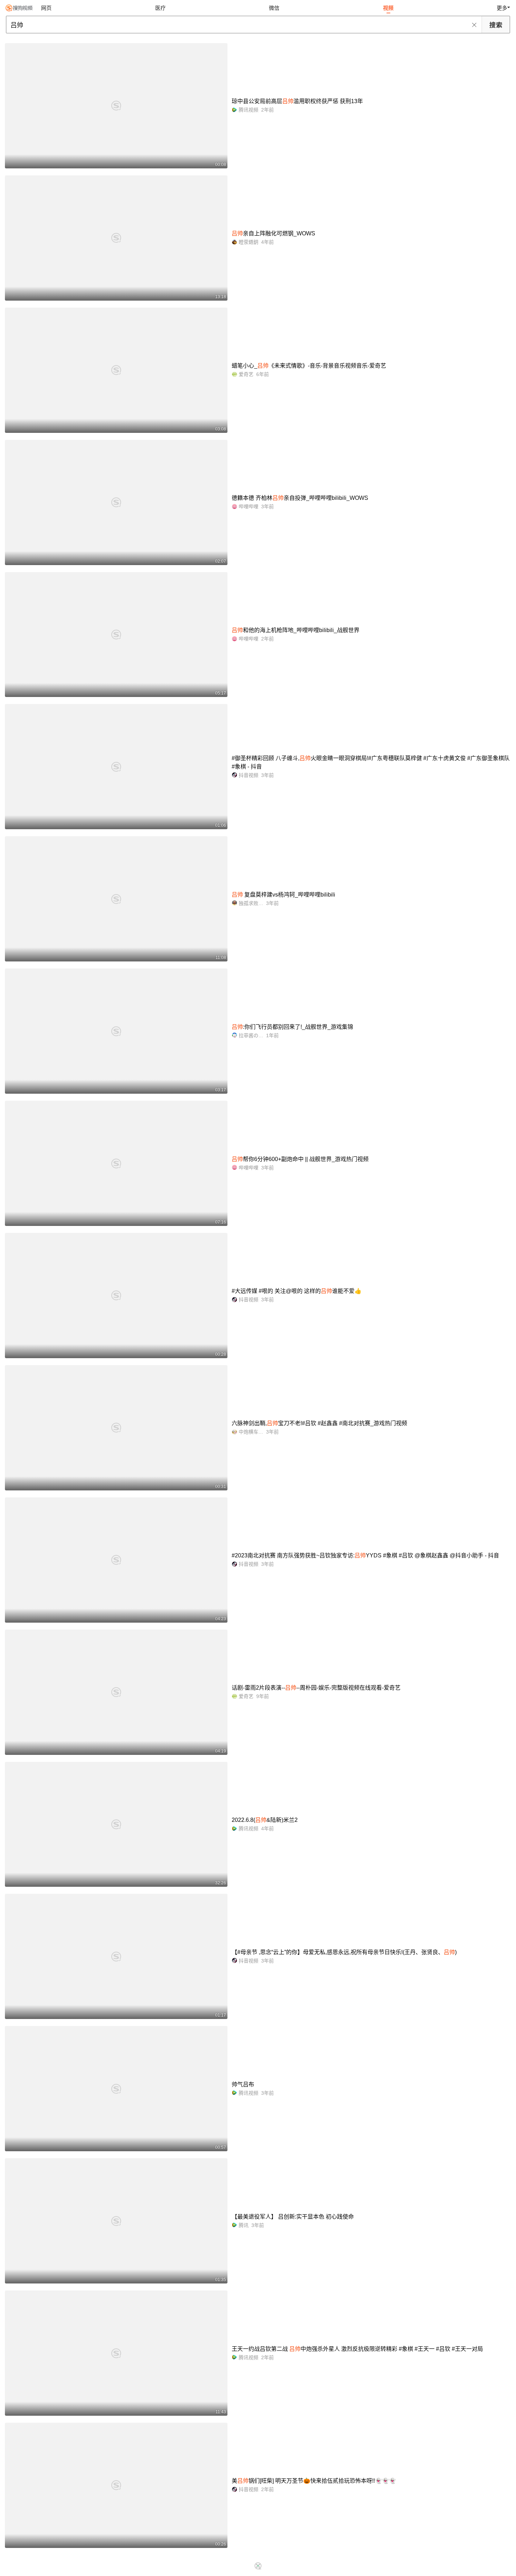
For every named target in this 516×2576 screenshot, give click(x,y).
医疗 (160, 8)
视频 (388, 8)
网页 (46, 8)
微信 (274, 8)
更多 (502, 8)
